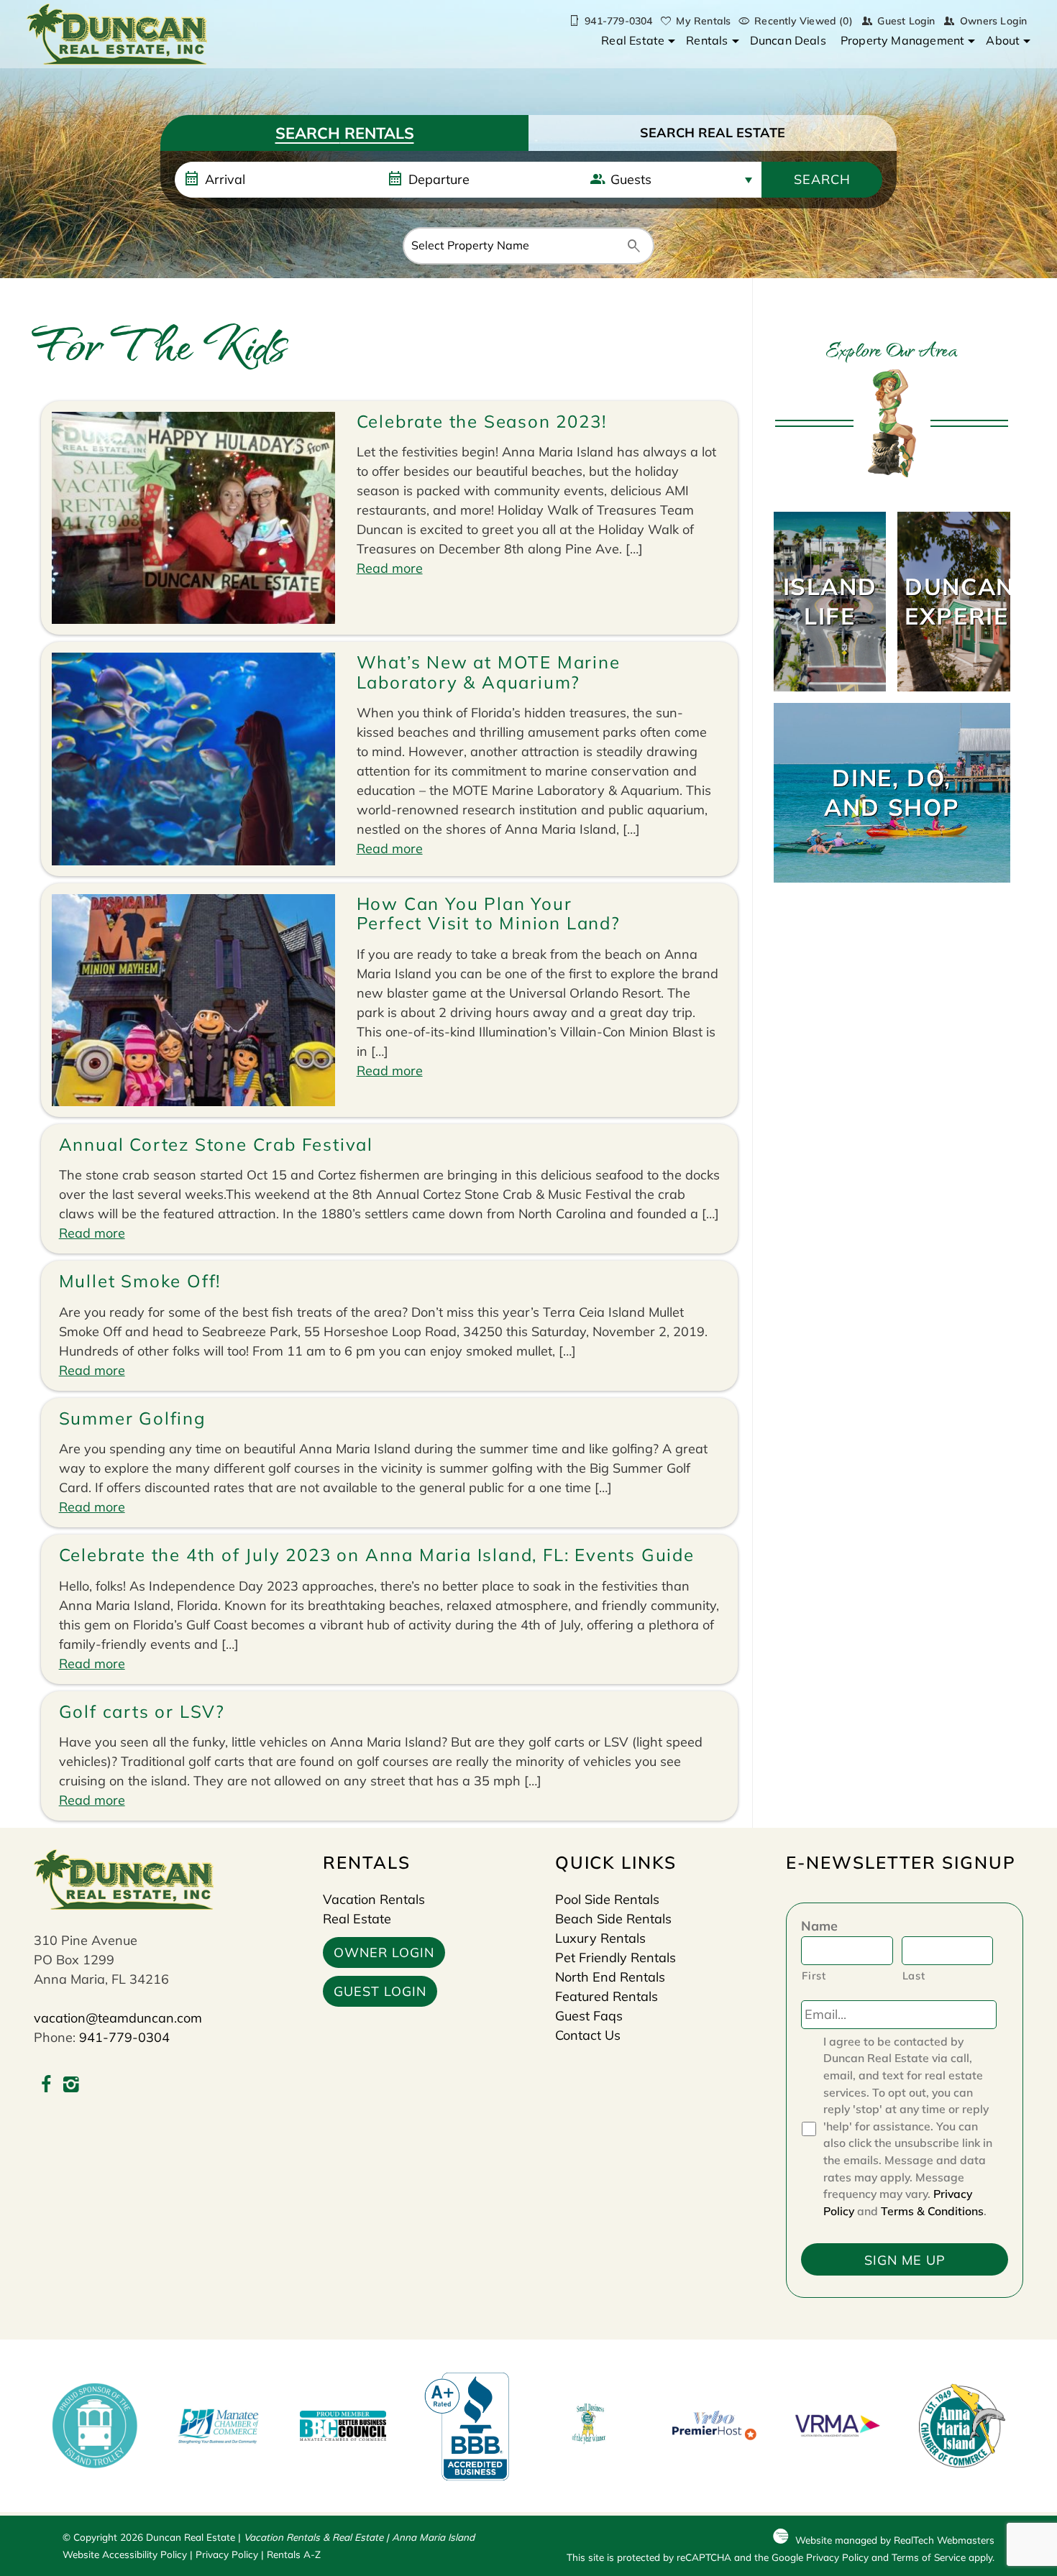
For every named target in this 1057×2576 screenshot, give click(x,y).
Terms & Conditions (932, 2211)
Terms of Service (929, 2557)
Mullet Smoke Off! (140, 1281)
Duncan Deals (788, 40)
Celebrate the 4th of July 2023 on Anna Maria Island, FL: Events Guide (377, 1555)
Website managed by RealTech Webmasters (895, 2540)
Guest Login (906, 21)
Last (914, 1975)
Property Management (903, 40)
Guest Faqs (589, 2016)
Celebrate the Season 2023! (482, 421)
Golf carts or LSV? (142, 1711)
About (1003, 40)
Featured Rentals (607, 1996)
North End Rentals (610, 1977)
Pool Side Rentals (607, 1899)
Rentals (707, 40)
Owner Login (384, 1952)
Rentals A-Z (294, 2554)
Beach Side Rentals (613, 1919)
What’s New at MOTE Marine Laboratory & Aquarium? (489, 672)
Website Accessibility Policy (125, 2554)
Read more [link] (390, 568)
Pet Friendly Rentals (616, 1958)
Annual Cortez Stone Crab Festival (216, 1144)
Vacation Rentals (374, 1899)
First (814, 1975)
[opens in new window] (46, 2086)
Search (822, 179)
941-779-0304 (124, 2037)
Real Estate (633, 40)
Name (819, 1926)
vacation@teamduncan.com (118, 2018)
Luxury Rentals (600, 1938)
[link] (830, 602)
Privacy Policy (227, 2554)
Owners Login (993, 21)
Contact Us (588, 2035)
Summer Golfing (132, 1418)
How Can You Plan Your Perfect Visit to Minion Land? (489, 914)
